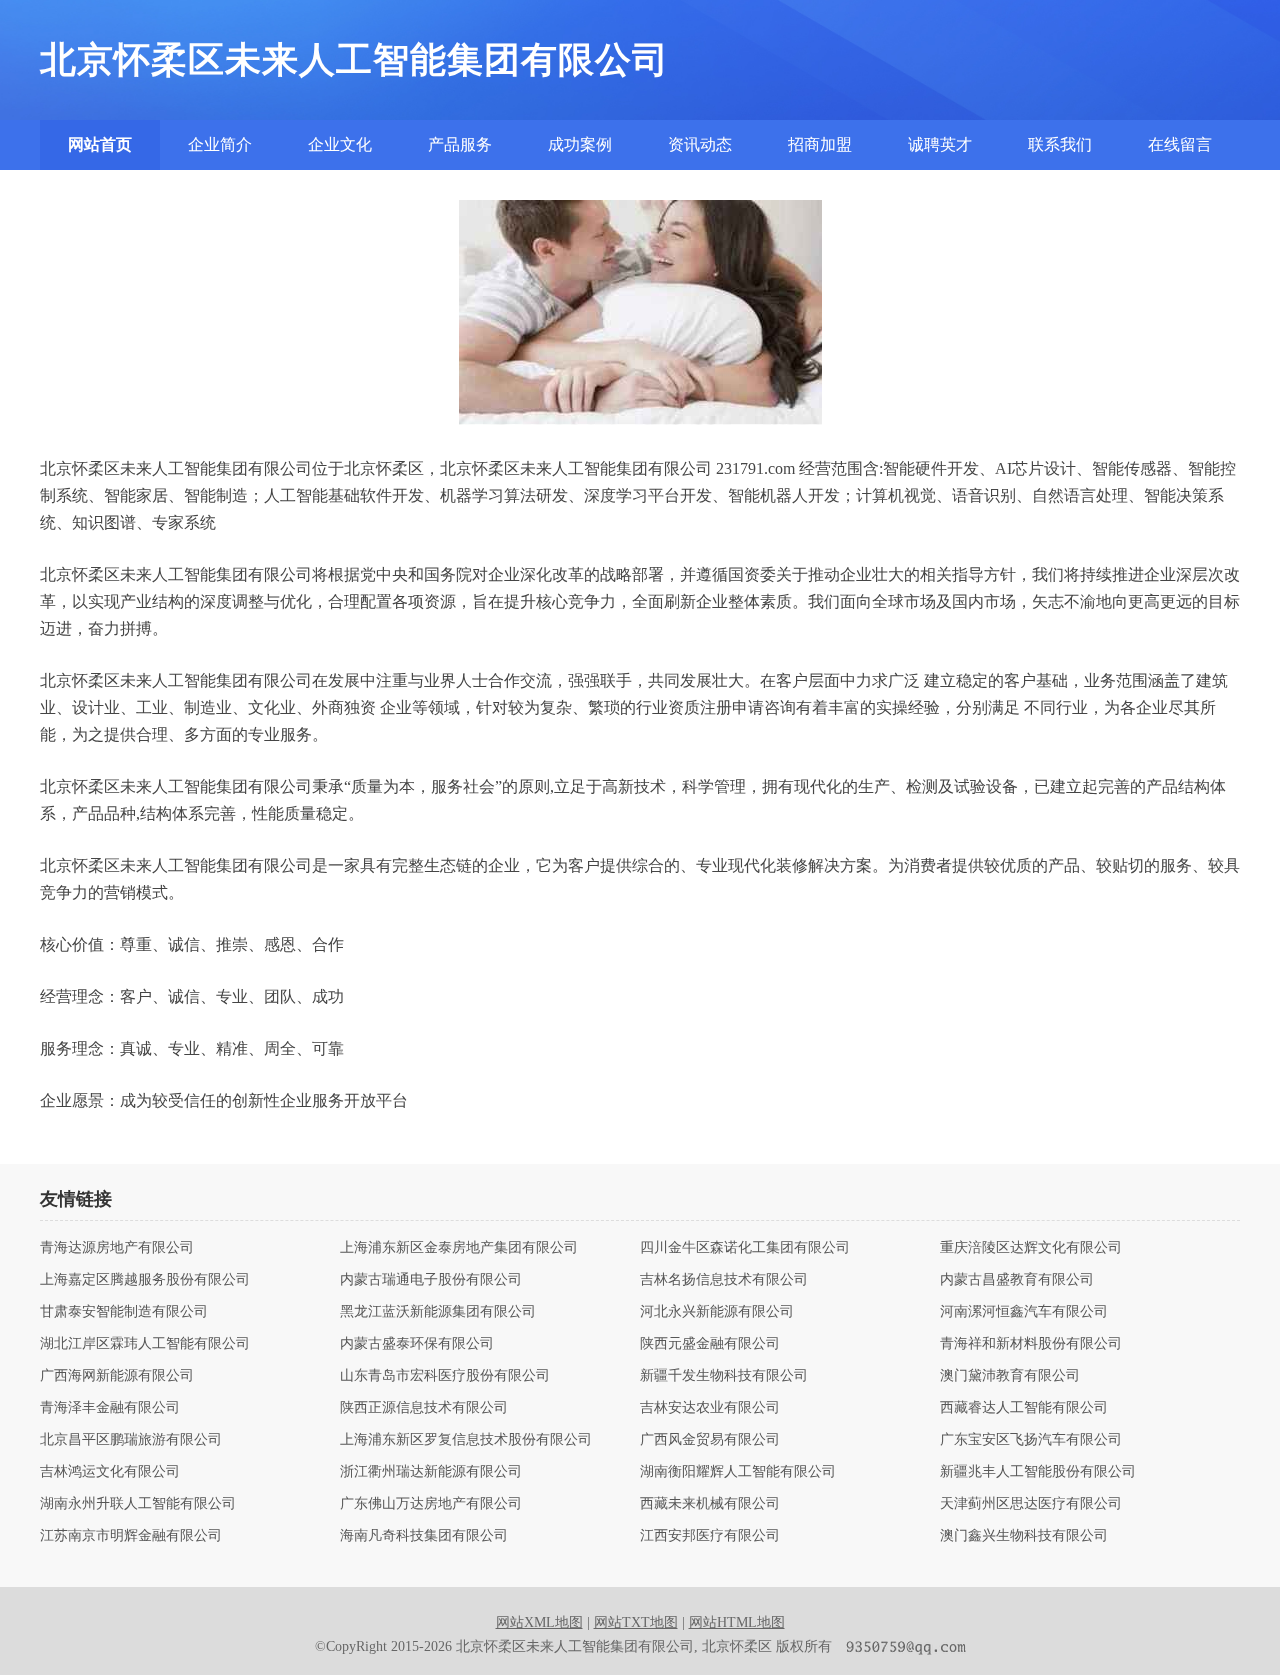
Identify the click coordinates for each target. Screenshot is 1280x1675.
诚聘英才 (940, 144)
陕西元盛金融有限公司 (710, 1344)
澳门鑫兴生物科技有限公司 (1024, 1536)
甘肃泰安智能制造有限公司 (124, 1312)
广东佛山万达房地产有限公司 (431, 1504)
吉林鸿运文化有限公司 (110, 1472)
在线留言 (1180, 144)
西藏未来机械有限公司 (710, 1504)
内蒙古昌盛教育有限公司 (1017, 1280)
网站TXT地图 (636, 1622)
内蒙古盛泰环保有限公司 (417, 1344)
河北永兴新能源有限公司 (717, 1312)
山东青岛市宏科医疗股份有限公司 (445, 1376)
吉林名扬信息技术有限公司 (724, 1280)
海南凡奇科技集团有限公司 (424, 1536)
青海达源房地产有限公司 (117, 1248)
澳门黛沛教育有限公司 (1010, 1376)
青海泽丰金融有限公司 (110, 1408)
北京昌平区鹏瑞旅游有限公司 (131, 1440)
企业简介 (220, 144)
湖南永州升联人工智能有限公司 (138, 1504)
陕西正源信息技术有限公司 (424, 1408)
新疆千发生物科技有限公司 (724, 1376)
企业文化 (340, 144)
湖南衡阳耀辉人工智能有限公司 (738, 1472)
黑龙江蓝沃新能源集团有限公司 (438, 1312)
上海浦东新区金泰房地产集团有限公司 (459, 1248)
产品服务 (460, 144)
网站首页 (100, 144)
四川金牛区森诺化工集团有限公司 (745, 1248)
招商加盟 (820, 144)
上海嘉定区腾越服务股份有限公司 (145, 1280)
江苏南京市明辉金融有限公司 (131, 1536)
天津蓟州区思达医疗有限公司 (1031, 1504)
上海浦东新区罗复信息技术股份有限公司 (466, 1440)
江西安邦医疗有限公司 (710, 1536)
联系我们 (1060, 144)
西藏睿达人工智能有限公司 (1024, 1408)
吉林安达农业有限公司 (710, 1408)
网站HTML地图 (737, 1622)
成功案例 (580, 144)
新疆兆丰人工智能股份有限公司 (1038, 1472)
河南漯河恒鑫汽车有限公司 (1024, 1312)
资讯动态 (700, 144)
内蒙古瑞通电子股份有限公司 (431, 1280)
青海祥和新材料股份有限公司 (1031, 1344)
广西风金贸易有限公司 (710, 1440)
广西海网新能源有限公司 (117, 1376)
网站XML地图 (539, 1622)
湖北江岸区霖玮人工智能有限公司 (145, 1344)
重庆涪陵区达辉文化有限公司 (1031, 1248)
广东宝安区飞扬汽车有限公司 (1031, 1440)
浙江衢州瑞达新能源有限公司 (431, 1472)
